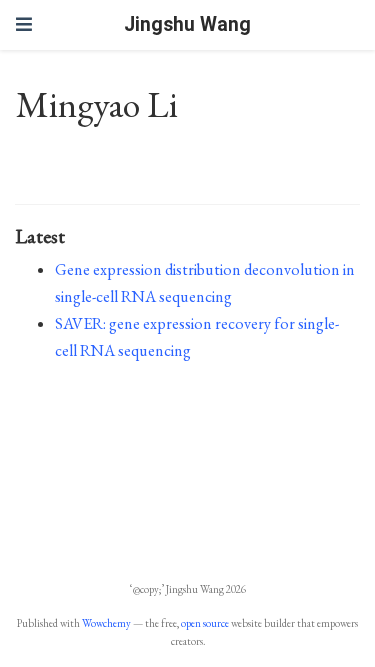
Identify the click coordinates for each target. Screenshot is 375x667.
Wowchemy (106, 623)
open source (205, 623)
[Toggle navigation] (24, 24)
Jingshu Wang (187, 24)
